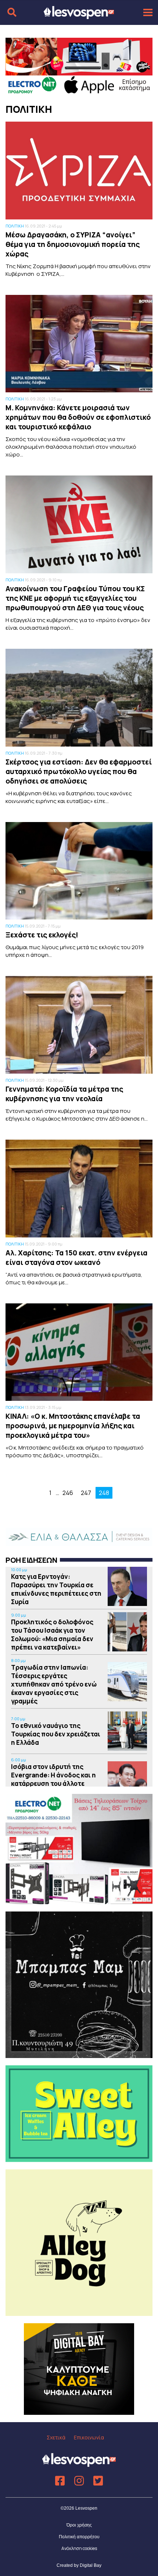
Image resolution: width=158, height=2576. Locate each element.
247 (86, 1493)
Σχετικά (56, 2437)
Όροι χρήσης (79, 2525)
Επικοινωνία (89, 2437)
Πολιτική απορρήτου (79, 2537)
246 (68, 1493)
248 (104, 1493)
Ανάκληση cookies (79, 2548)
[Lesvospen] (79, 16)
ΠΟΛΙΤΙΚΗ (15, 226)
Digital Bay (91, 2565)
